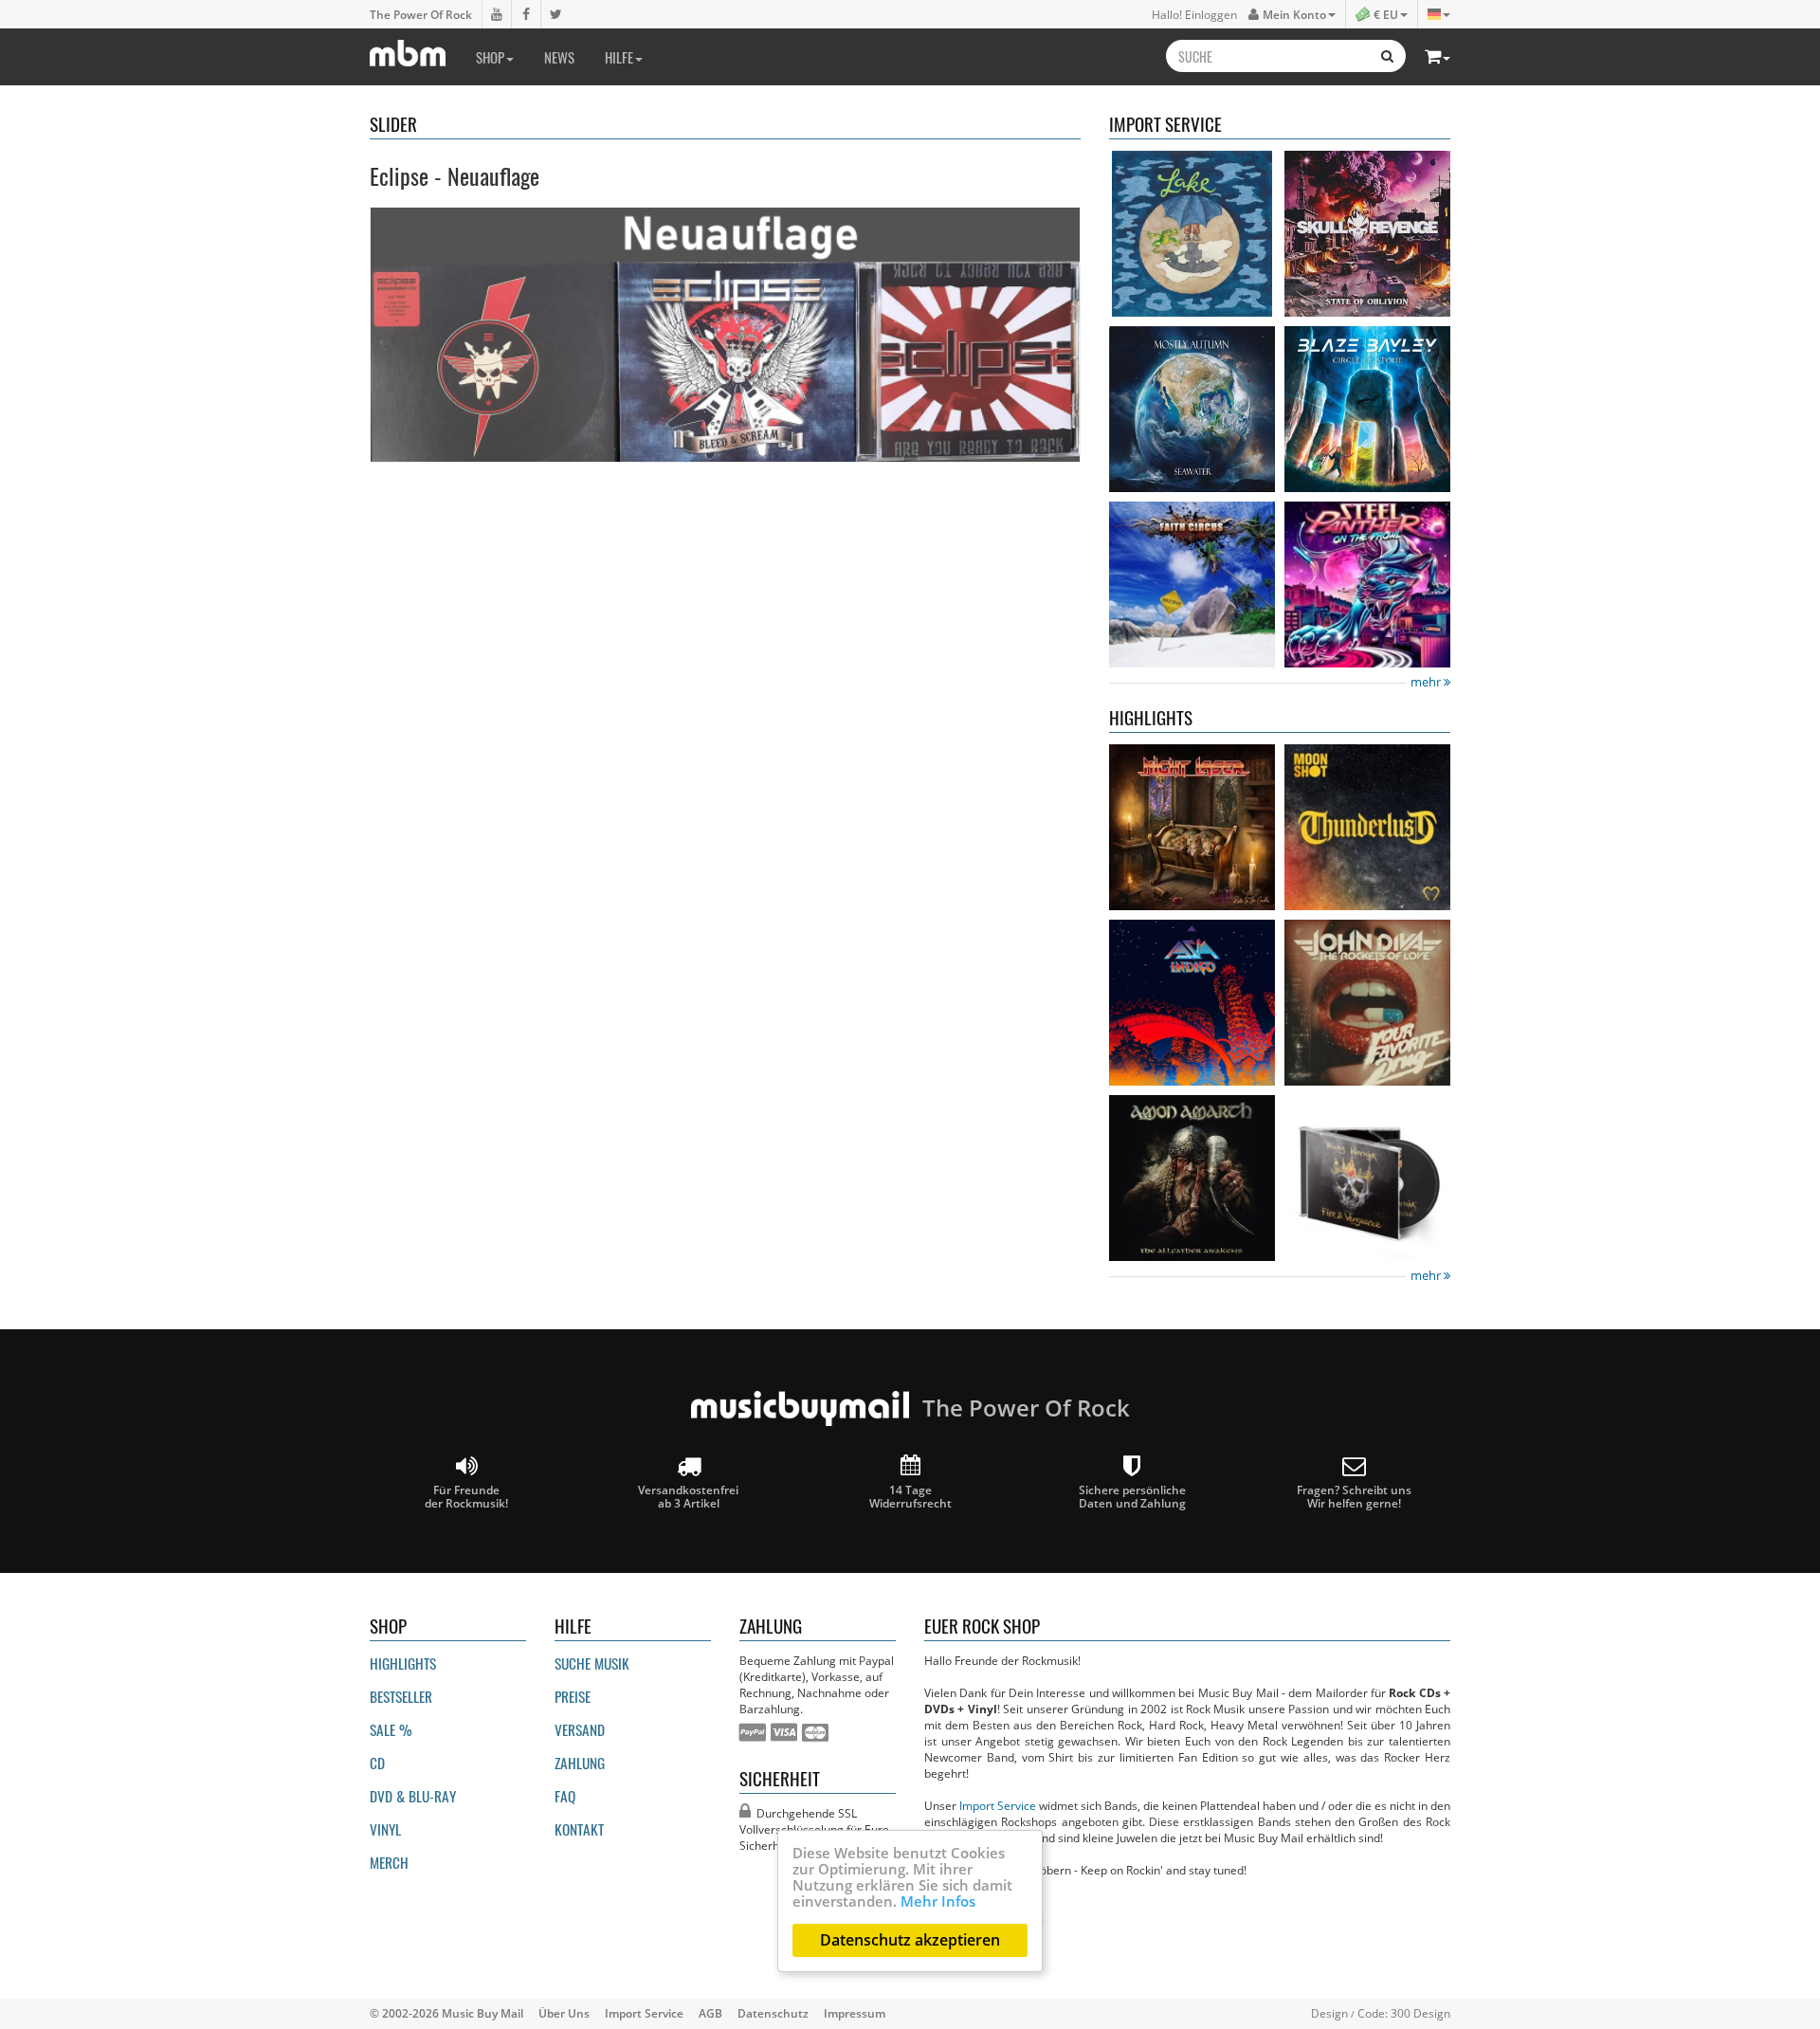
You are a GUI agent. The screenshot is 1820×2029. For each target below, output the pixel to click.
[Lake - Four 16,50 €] (1192, 234)
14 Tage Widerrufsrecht (910, 1496)
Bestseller (401, 1696)
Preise (573, 1696)
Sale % (391, 1729)
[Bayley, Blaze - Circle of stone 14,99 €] (1367, 409)
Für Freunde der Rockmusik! (466, 1496)
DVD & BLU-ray (413, 1796)
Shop (490, 57)
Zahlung (580, 1763)
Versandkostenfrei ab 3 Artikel (688, 1496)
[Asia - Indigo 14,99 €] (1192, 1003)
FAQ (565, 1796)
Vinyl (385, 1829)
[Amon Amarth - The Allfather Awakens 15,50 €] (1192, 1178)
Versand (580, 1729)
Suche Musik (592, 1663)
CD (377, 1763)
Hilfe (619, 57)
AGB (710, 2013)
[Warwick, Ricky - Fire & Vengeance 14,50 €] (1367, 1178)
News (559, 57)
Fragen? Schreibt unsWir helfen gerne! (1354, 1496)
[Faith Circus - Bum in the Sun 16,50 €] (1192, 585)
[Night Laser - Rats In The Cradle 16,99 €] (1192, 827)
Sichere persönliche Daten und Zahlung (1132, 1496)
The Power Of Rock (421, 14)
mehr (1427, 682)
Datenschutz (773, 2013)
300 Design (1420, 2013)
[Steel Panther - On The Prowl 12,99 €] (1367, 585)
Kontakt (579, 1829)
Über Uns (564, 2013)
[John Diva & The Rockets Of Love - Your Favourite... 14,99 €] (1367, 1003)
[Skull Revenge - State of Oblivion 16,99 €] (1367, 234)
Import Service (998, 1805)
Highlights (403, 1663)
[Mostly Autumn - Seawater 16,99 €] (1192, 409)
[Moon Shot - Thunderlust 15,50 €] (1367, 827)
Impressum (855, 2013)
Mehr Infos (938, 1901)
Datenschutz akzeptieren (910, 1940)
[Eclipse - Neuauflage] (725, 335)
